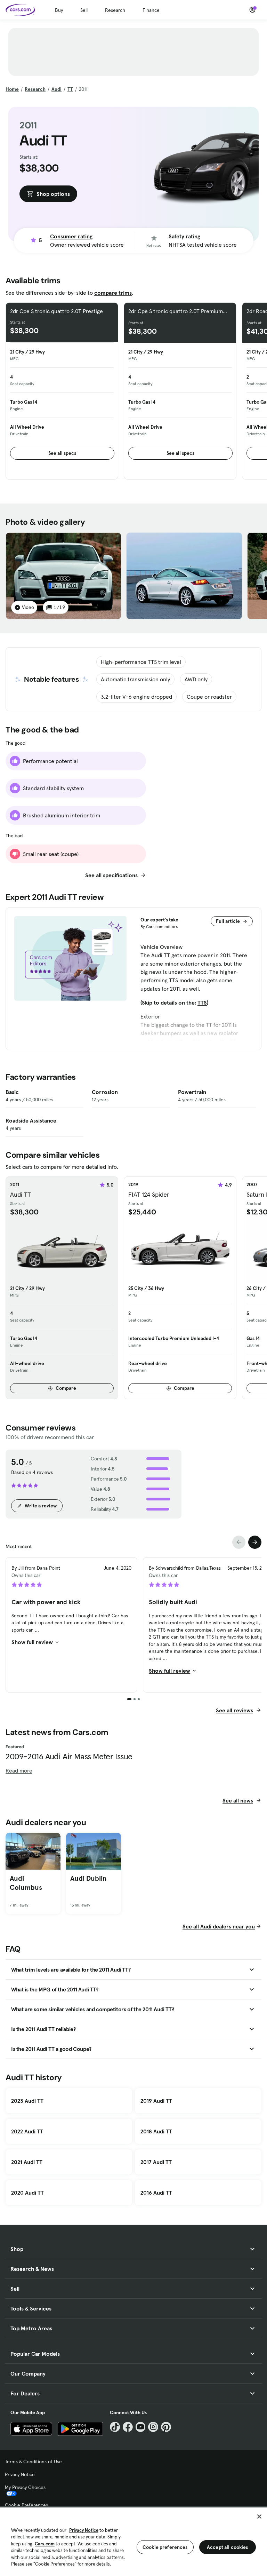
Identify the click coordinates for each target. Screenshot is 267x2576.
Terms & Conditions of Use (33, 2462)
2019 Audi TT (156, 2101)
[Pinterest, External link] (166, 2427)
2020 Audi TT (27, 2193)
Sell (84, 10)
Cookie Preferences (26, 2505)
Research (115, 10)
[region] (133, 2541)
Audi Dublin (88, 1878)
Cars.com (45, 2544)
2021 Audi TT (27, 2162)
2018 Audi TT (156, 2131)
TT (70, 89)
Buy (59, 10)
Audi (56, 89)
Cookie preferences (165, 2547)
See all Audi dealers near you (219, 1926)
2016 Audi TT (156, 2193)
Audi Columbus (26, 1883)
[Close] (259, 2516)
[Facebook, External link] (128, 2427)
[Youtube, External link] (141, 2427)
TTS (202, 1002)
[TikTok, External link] (115, 2427)
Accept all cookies (228, 2547)
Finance (151, 10)
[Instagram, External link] (153, 2427)
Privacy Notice (20, 2474)
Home (12, 89)
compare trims (113, 293)
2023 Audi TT (27, 2101)
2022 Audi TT (27, 2131)
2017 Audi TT (156, 2162)
